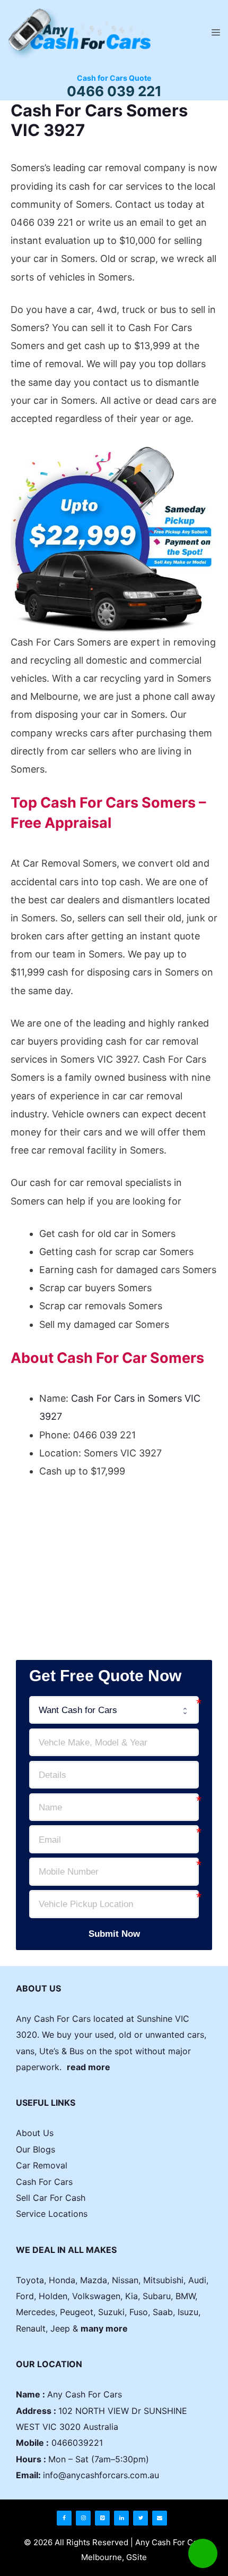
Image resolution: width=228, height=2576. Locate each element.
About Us (35, 2133)
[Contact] (160, 2518)
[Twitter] (141, 2518)
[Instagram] (83, 2518)
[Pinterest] (102, 2518)
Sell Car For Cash (51, 2198)
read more (89, 2067)
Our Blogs (36, 2149)
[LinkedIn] (121, 2518)
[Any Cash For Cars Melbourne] (77, 32)
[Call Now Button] (203, 2553)
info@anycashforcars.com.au (101, 2475)
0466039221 (77, 2443)
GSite (137, 2557)
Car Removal (42, 2165)
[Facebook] (64, 2518)
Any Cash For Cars (85, 2394)
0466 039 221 (114, 91)
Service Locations (52, 2214)
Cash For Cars (44, 2182)
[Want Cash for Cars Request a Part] (114, 1710)
